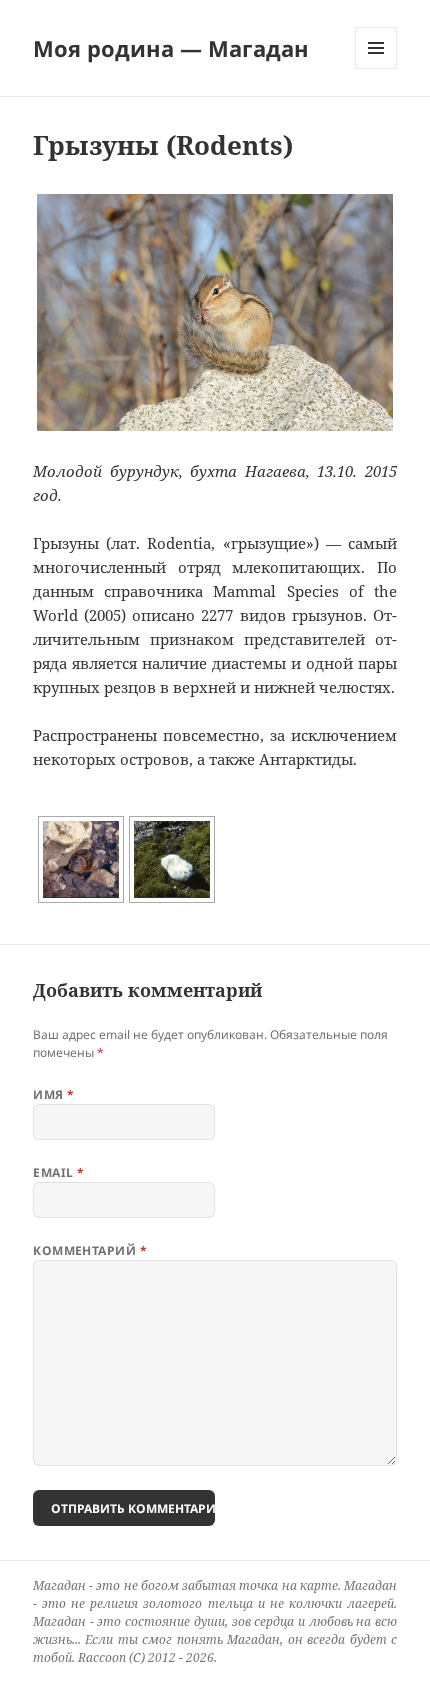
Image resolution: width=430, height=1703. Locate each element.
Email (58, 1172)
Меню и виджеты (376, 68)
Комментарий (90, 1250)
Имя (53, 1094)
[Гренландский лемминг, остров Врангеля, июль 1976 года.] (81, 859)
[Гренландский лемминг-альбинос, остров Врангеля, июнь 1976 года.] (172, 859)
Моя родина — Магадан (171, 48)
